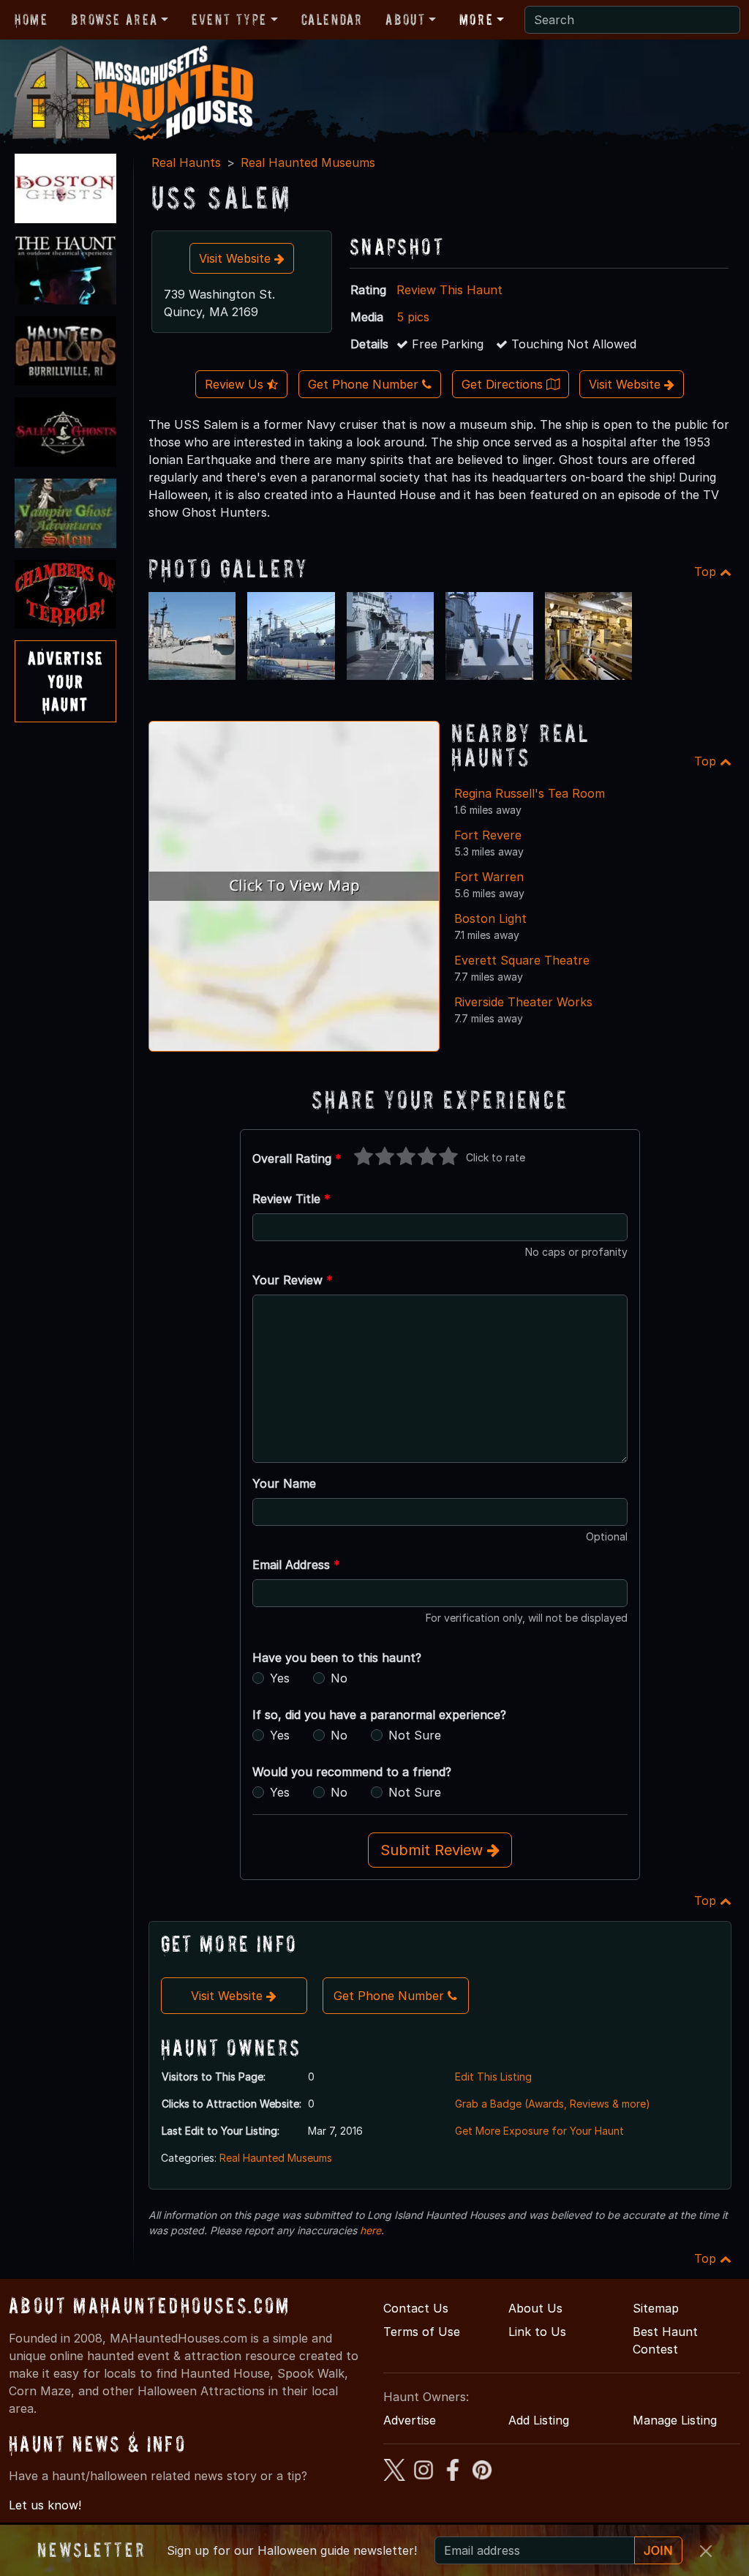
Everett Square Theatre (522, 960)
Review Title (291, 1199)
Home (31, 20)
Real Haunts (186, 162)
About (405, 20)
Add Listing (539, 2420)
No (339, 1678)
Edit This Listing (493, 2077)
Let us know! (45, 2505)
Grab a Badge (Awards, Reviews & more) (553, 2104)
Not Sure (415, 1735)
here (370, 2230)
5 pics (413, 317)
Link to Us (537, 2332)
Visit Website (237, 258)
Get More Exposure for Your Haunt (539, 2131)
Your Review (293, 1280)
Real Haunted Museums (308, 162)
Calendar (332, 20)
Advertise (410, 2420)
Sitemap (656, 2308)
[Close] (706, 2551)
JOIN (658, 2550)
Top (707, 572)
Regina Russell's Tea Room (530, 793)
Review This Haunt (449, 290)
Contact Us (416, 2308)
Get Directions (504, 384)
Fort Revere (488, 835)
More (476, 20)
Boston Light (490, 918)
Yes (280, 1678)
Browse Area (114, 20)
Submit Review (434, 1850)
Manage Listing (675, 2420)
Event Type (229, 20)
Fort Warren (489, 877)
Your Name (284, 1483)
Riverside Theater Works (523, 1002)
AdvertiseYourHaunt (65, 681)
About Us (535, 2308)
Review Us (236, 384)
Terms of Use (422, 2332)
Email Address (296, 1565)
